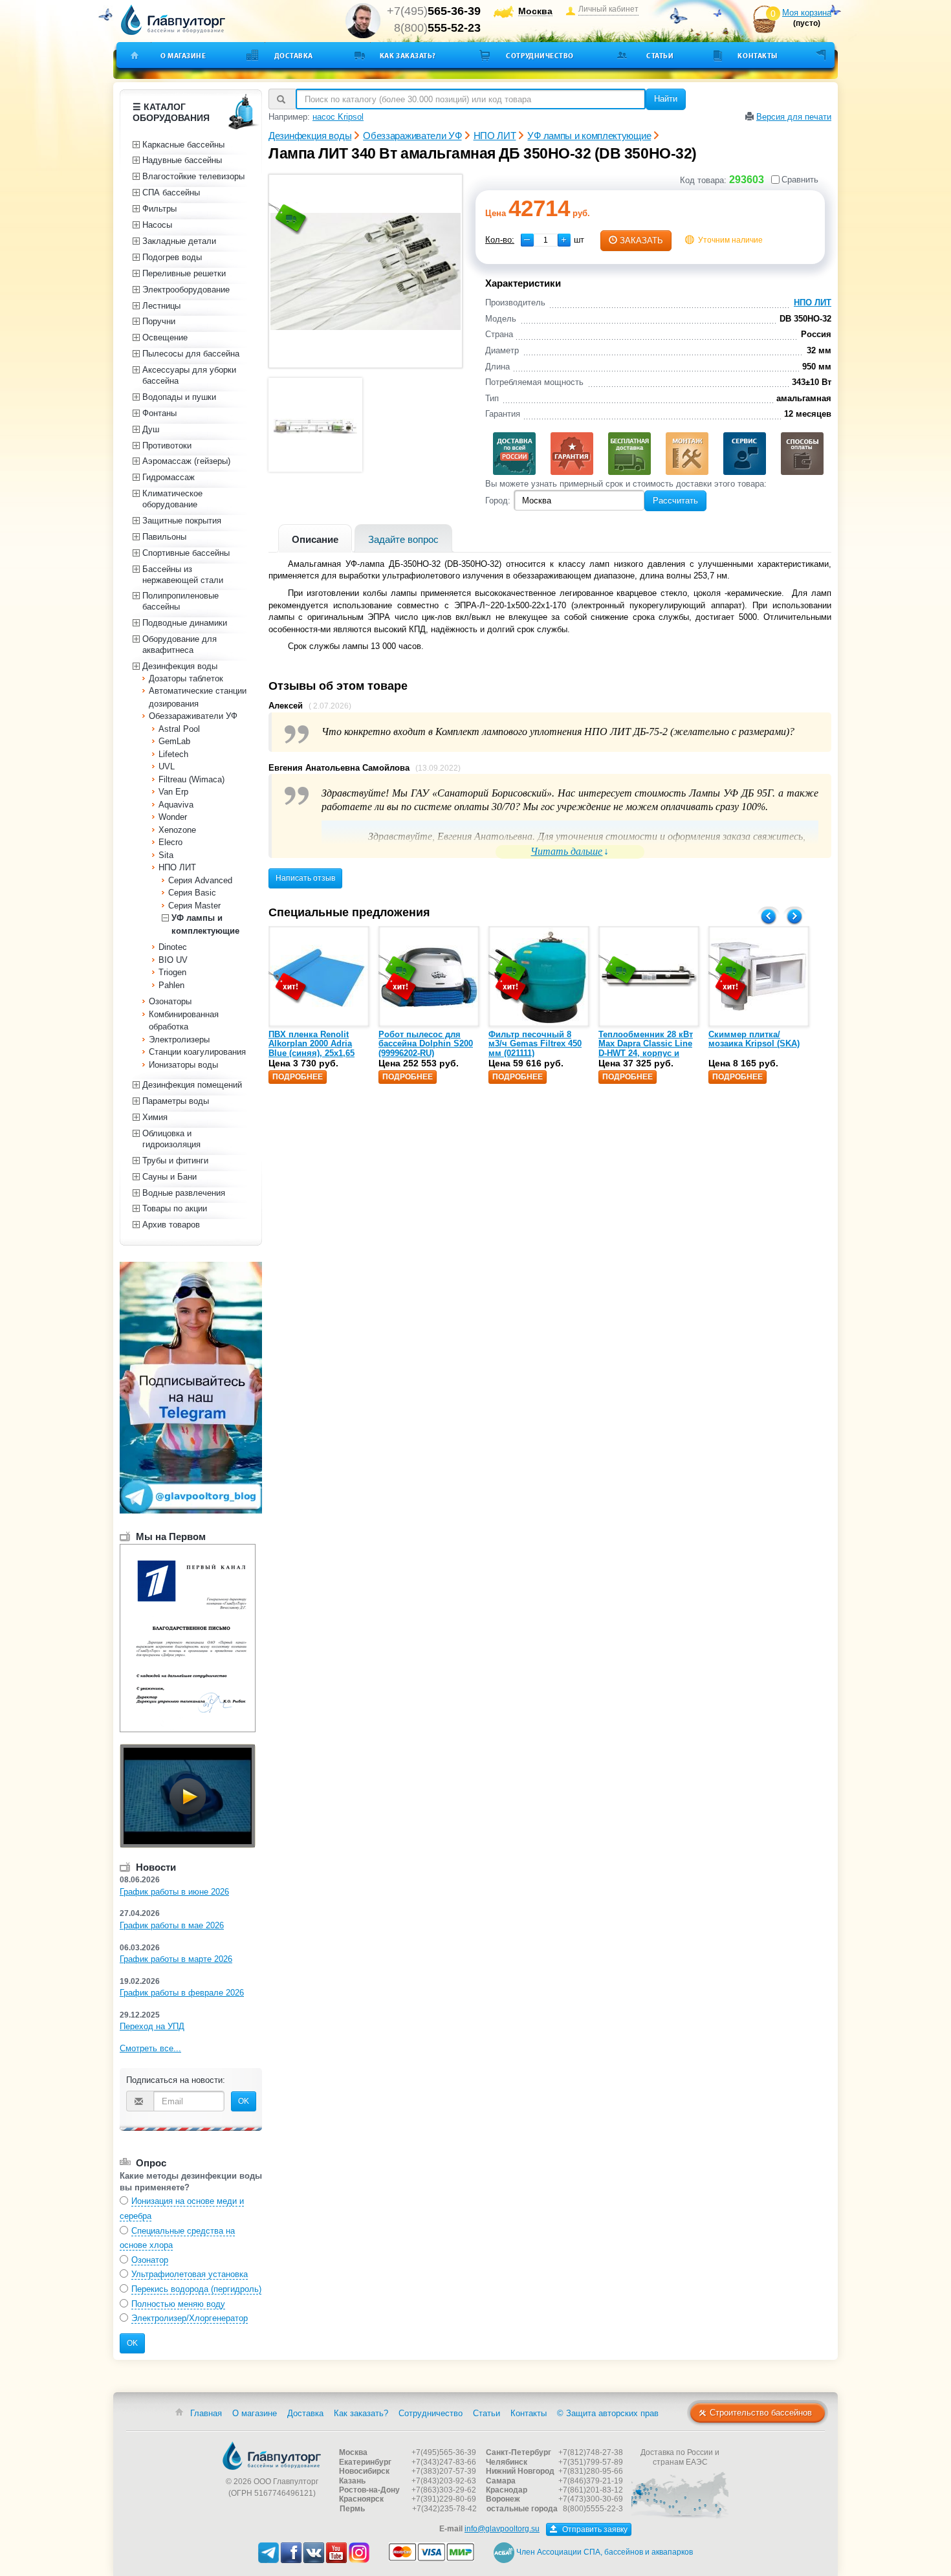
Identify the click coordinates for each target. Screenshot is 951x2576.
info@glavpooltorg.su (502, 2529)
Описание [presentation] (315, 539)
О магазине (183, 56)
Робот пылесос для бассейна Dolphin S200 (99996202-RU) (426, 1044)
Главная (206, 2413)
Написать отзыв (305, 878)
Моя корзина (807, 13)
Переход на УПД (152, 2026)
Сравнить (800, 180)
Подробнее (298, 1077)
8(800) (437, 28)
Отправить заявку (594, 2529)
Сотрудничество (540, 56)
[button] (564, 240)
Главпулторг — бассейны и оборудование (272, 2456)
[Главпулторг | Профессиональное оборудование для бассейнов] (173, 20)
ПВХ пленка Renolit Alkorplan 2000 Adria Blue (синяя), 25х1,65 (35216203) (312, 1048)
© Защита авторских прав (608, 2413)
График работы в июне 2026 (174, 1892)
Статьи (660, 56)
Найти (666, 99)
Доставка (294, 56)
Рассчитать (675, 501)
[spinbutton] (546, 240)
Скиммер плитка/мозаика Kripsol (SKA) (754, 1039)
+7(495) (434, 11)
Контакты (757, 56)
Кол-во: (500, 240)
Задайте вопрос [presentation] (403, 539)
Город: (498, 501)
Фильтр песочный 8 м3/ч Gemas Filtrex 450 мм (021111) (535, 1044)
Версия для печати (794, 117)
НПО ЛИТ (813, 303)
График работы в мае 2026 (172, 1925)
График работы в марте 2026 (176, 1959)
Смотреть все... (150, 2048)
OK (244, 2101)
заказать (641, 240)
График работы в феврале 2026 (182, 1993)
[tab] (315, 538)
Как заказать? (408, 56)
